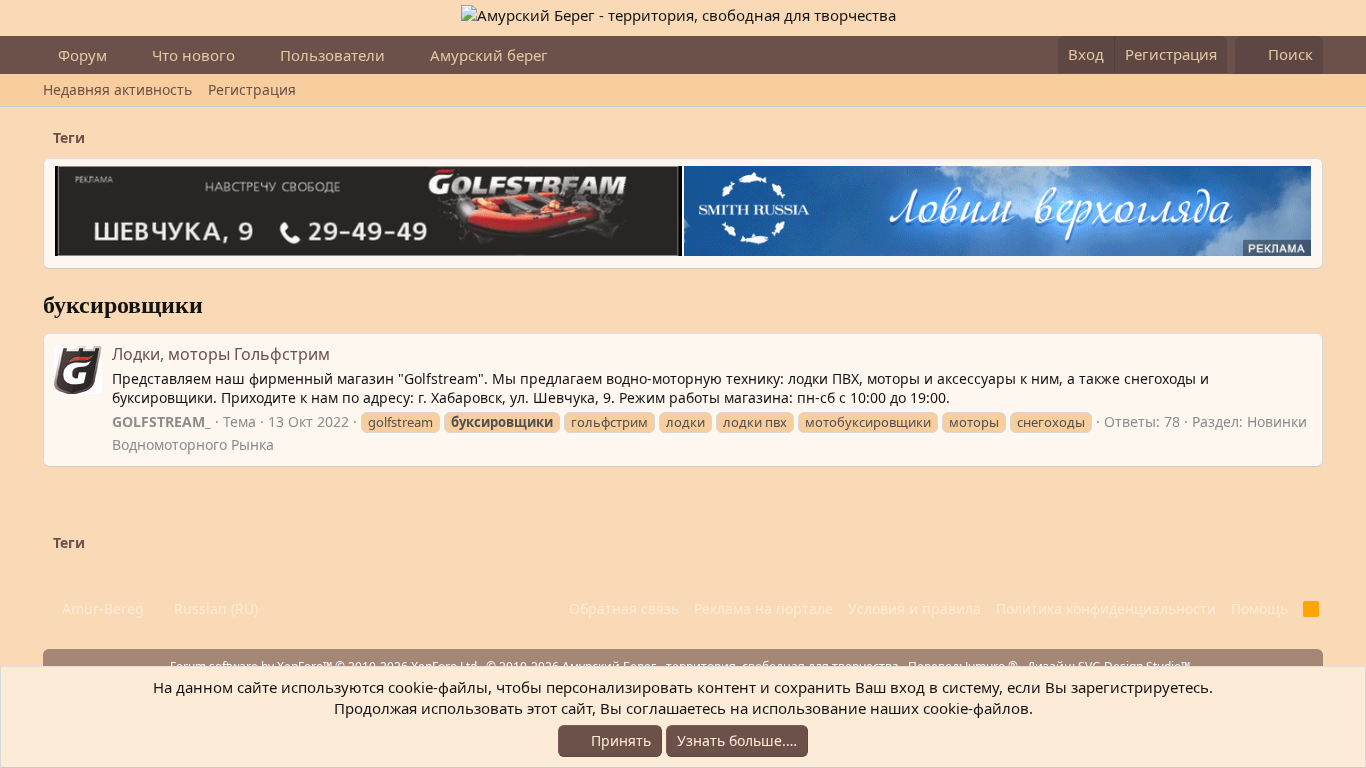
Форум (82, 55)
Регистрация (252, 89)
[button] (123, 55)
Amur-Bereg (101, 608)
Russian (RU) (214, 608)
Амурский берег (489, 55)
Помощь (1259, 608)
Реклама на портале (763, 608)
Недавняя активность (117, 89)
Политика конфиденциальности (1106, 608)
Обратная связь (624, 608)
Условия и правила (914, 608)
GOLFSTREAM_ (161, 421)
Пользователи (332, 55)
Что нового (193, 55)
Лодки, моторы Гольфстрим (221, 354)
